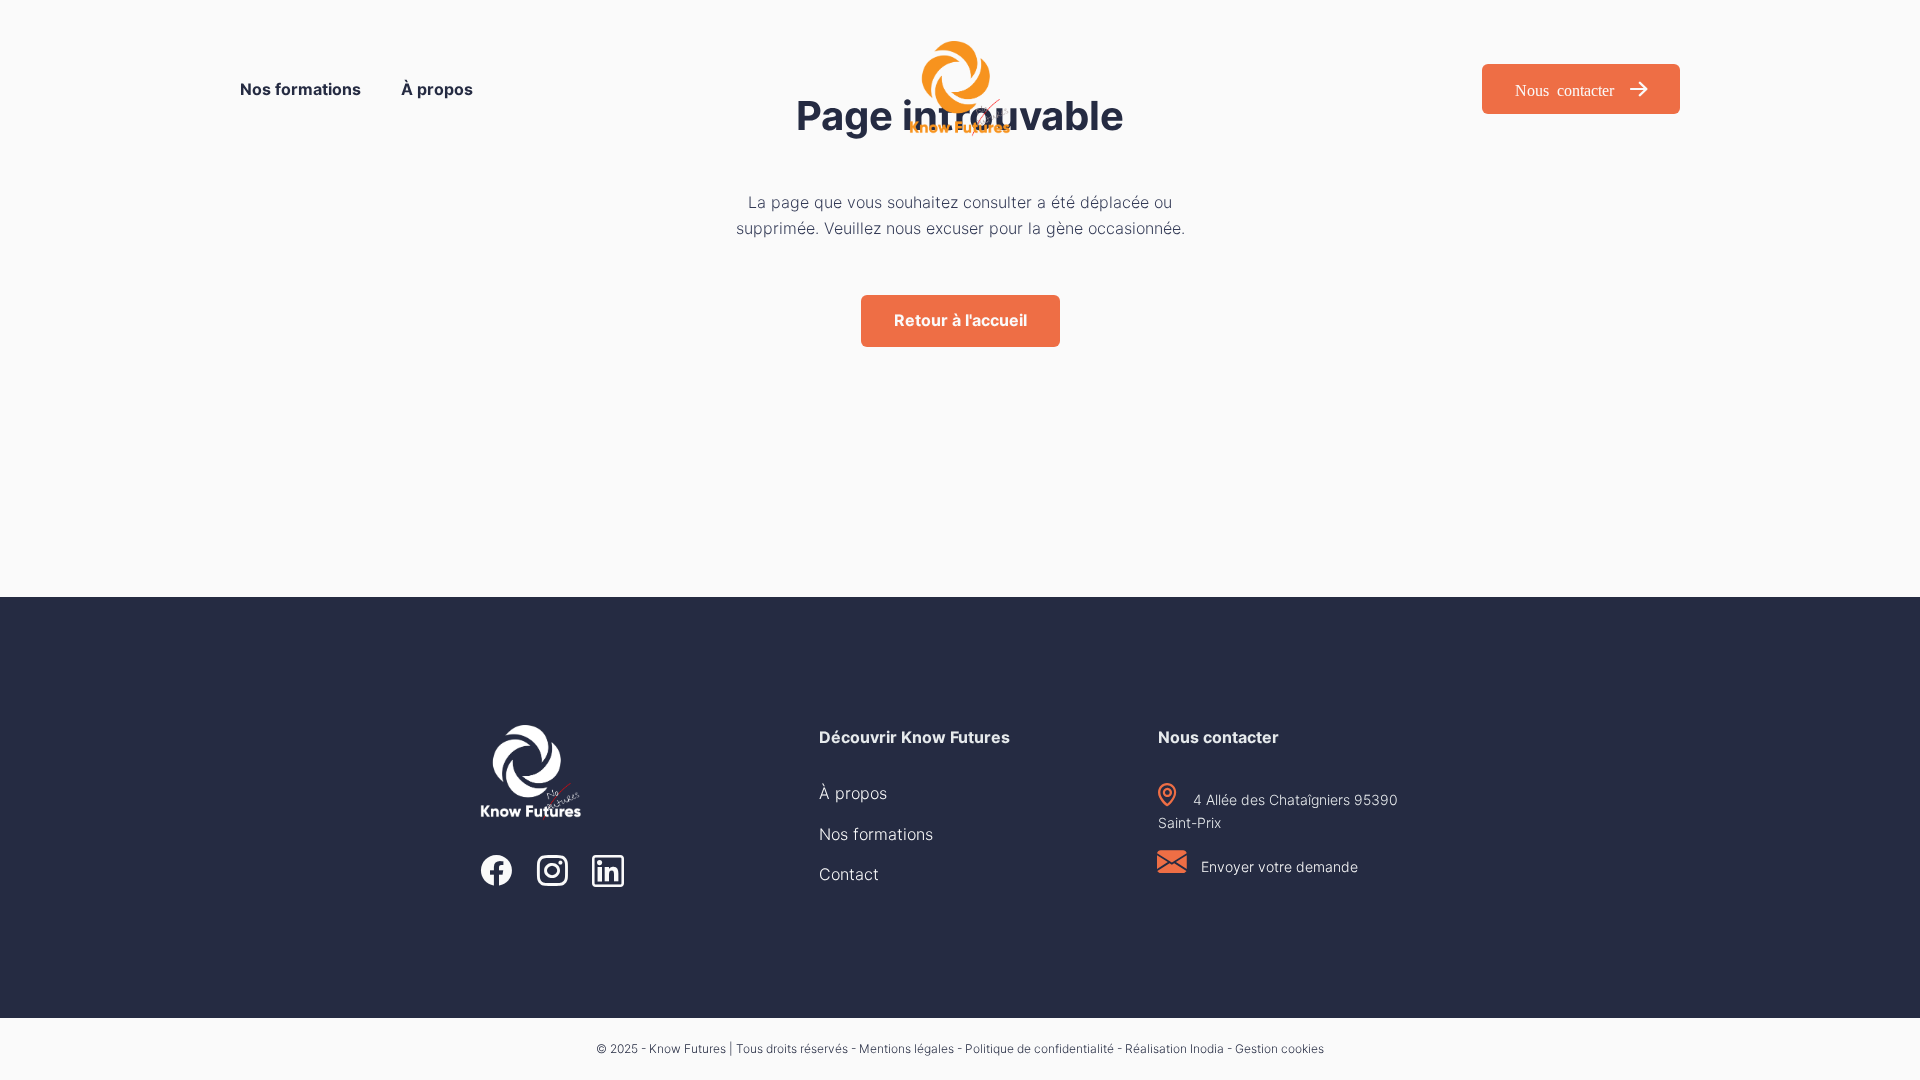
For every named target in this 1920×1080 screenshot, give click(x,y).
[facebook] (496, 872)
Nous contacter (1564, 89)
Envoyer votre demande (1279, 866)
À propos (437, 89)
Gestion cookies (1279, 1048)
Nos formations (300, 89)
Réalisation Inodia (1174, 1048)
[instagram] (552, 872)
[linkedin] (608, 872)
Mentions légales (906, 1048)
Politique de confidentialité (1039, 1048)
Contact (849, 874)
